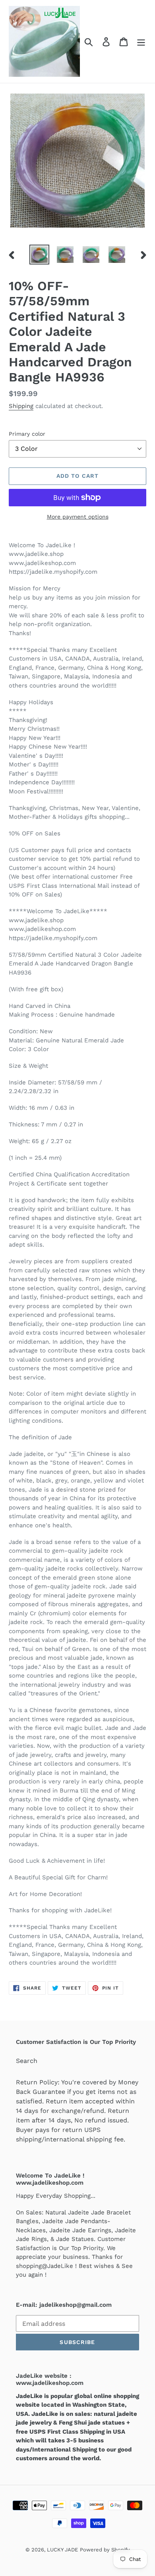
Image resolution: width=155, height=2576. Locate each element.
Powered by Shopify (105, 2550)
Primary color (27, 434)
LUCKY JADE (62, 2550)
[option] (40, 255)
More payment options (78, 517)
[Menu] (141, 41)
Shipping (21, 406)
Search (27, 2061)
